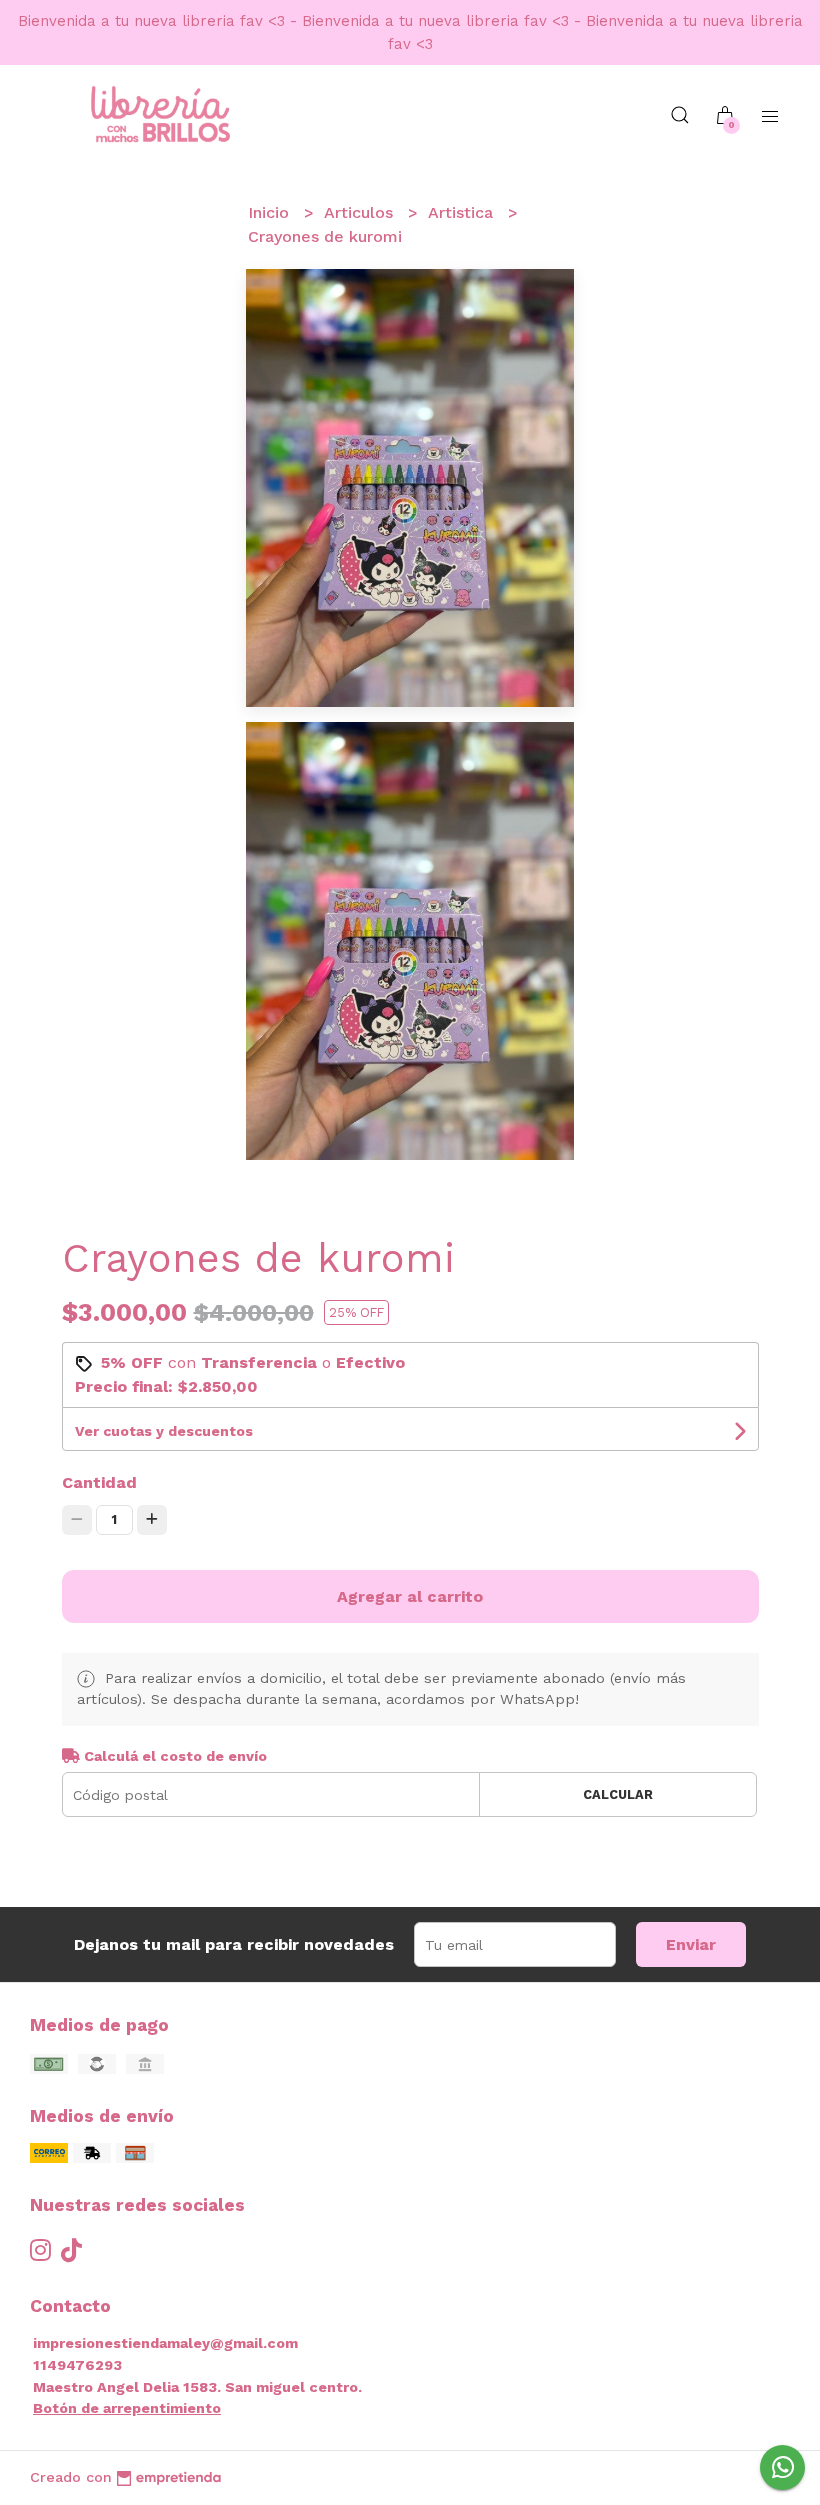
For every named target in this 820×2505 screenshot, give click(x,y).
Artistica (463, 212)
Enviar (691, 1944)
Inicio (271, 212)
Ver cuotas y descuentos (164, 1431)
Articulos (361, 212)
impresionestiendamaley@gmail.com (165, 2343)
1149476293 (77, 2365)
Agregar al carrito (410, 1596)
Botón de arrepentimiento (127, 2408)
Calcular (618, 1794)
